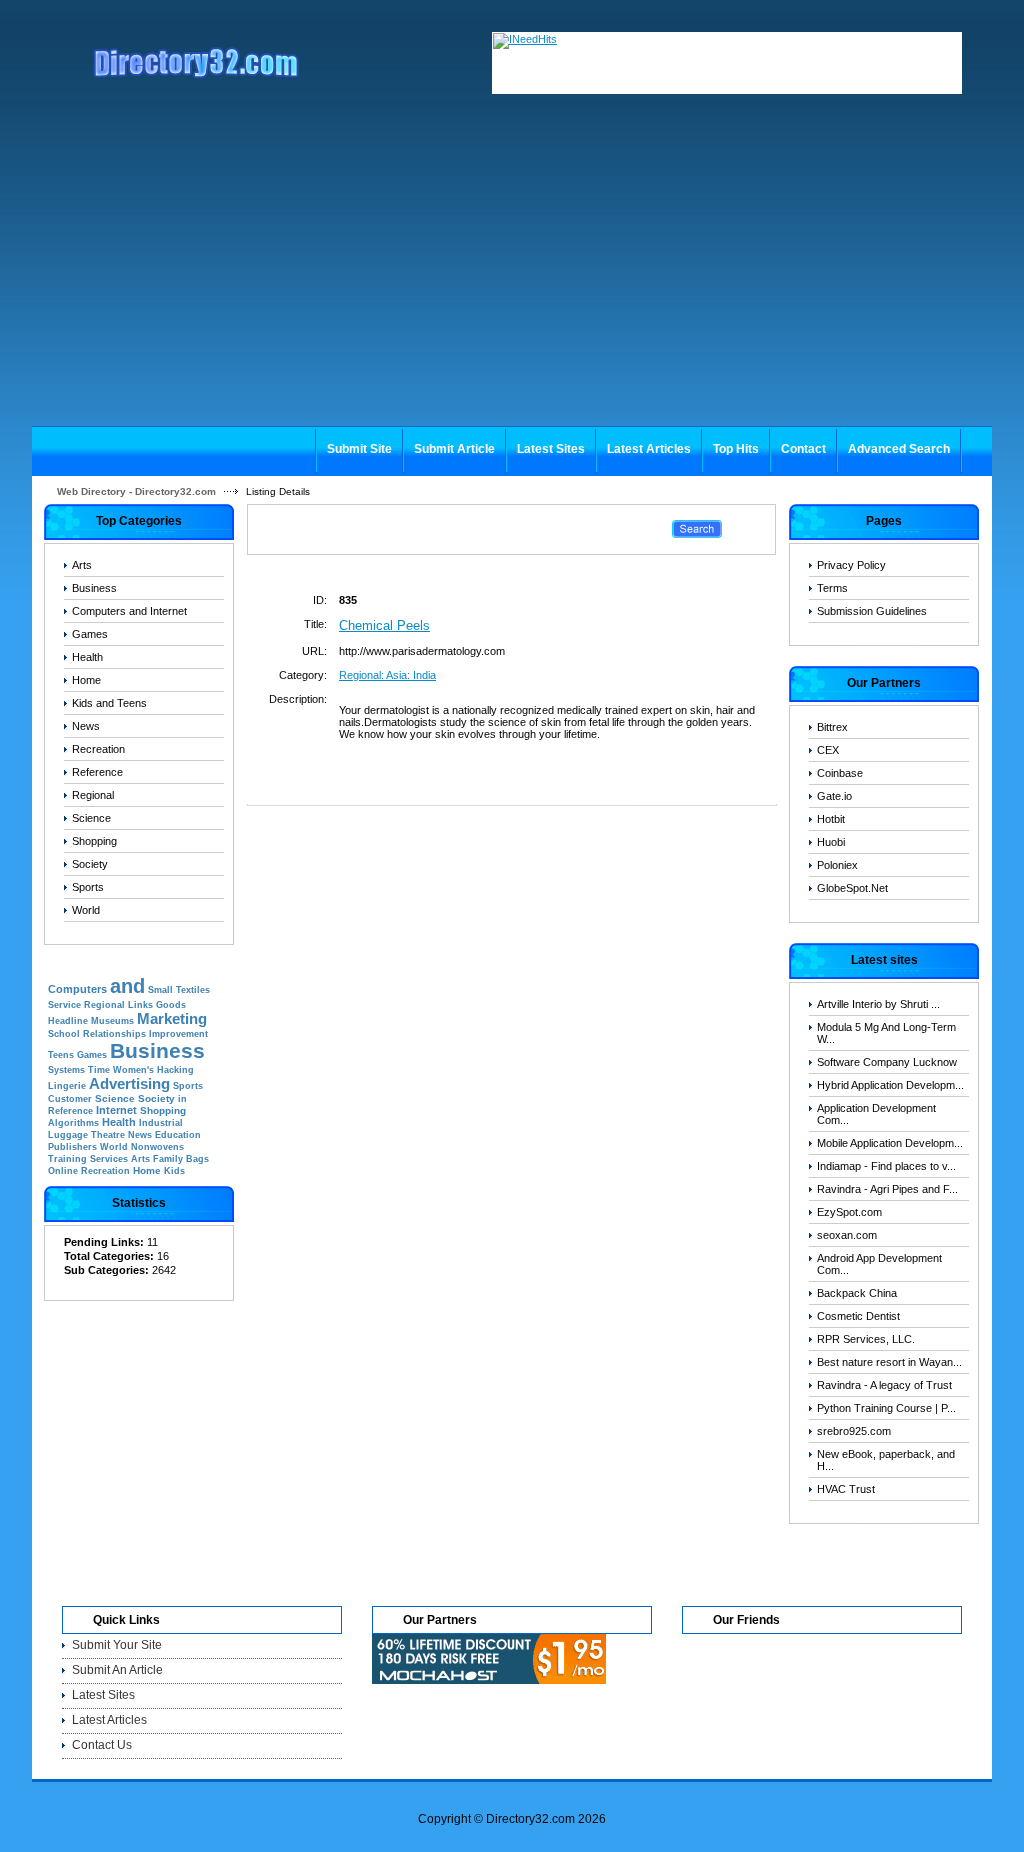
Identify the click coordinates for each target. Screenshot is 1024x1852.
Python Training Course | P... (886, 1408)
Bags (197, 1159)
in (182, 1099)
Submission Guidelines (872, 611)
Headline (68, 1021)
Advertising (129, 1083)
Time (99, 1070)
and (127, 986)
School (64, 1034)
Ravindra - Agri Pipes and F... (887, 1189)
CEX (828, 750)
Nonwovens (157, 1147)
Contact (803, 449)
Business (94, 588)
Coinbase (840, 773)
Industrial (161, 1123)
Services (109, 1159)
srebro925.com (854, 1431)
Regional (93, 795)
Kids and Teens (109, 703)
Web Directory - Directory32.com (136, 491)
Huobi (831, 842)
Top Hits (736, 449)
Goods (171, 1005)
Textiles (193, 990)
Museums (112, 1021)
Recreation (98, 749)
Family (168, 1159)
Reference (97, 772)
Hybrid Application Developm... (890, 1085)
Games (90, 634)
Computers (77, 989)
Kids (174, 1171)
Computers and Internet (129, 611)
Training (67, 1159)
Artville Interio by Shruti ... (878, 1004)
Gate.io (834, 796)
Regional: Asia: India (387, 675)
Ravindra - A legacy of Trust (884, 1385)
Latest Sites (551, 449)
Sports (88, 887)
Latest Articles (649, 449)
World (86, 910)
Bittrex (832, 727)
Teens (61, 1055)
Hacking (175, 1070)
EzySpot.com (849, 1212)
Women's (133, 1070)
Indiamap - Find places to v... (886, 1166)
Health (87, 657)
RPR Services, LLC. (866, 1339)
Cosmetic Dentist (858, 1316)
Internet (116, 1110)
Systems (66, 1070)
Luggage (68, 1135)
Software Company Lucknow (887, 1062)
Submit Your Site (117, 1645)
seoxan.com (847, 1235)
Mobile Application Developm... (890, 1143)
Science (91, 818)
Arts (82, 565)
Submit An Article (117, 1670)
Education (178, 1135)
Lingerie (67, 1086)
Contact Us (102, 1745)
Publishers (72, 1147)
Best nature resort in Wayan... (889, 1362)
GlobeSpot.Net (852, 888)
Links (140, 1005)
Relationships (114, 1034)
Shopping (94, 841)
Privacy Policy (851, 565)
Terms (832, 588)
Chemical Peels (384, 625)
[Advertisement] (512, 276)
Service (64, 1005)
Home (86, 680)
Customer (70, 1099)
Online (63, 1171)
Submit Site (359, 449)
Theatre (108, 1135)
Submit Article (454, 449)
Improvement (178, 1034)
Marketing (172, 1018)
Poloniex (837, 865)
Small (160, 990)
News (86, 726)
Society (90, 864)
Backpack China (857, 1293)
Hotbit (831, 819)
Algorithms (73, 1123)
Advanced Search (899, 449)
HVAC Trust (846, 1489)
